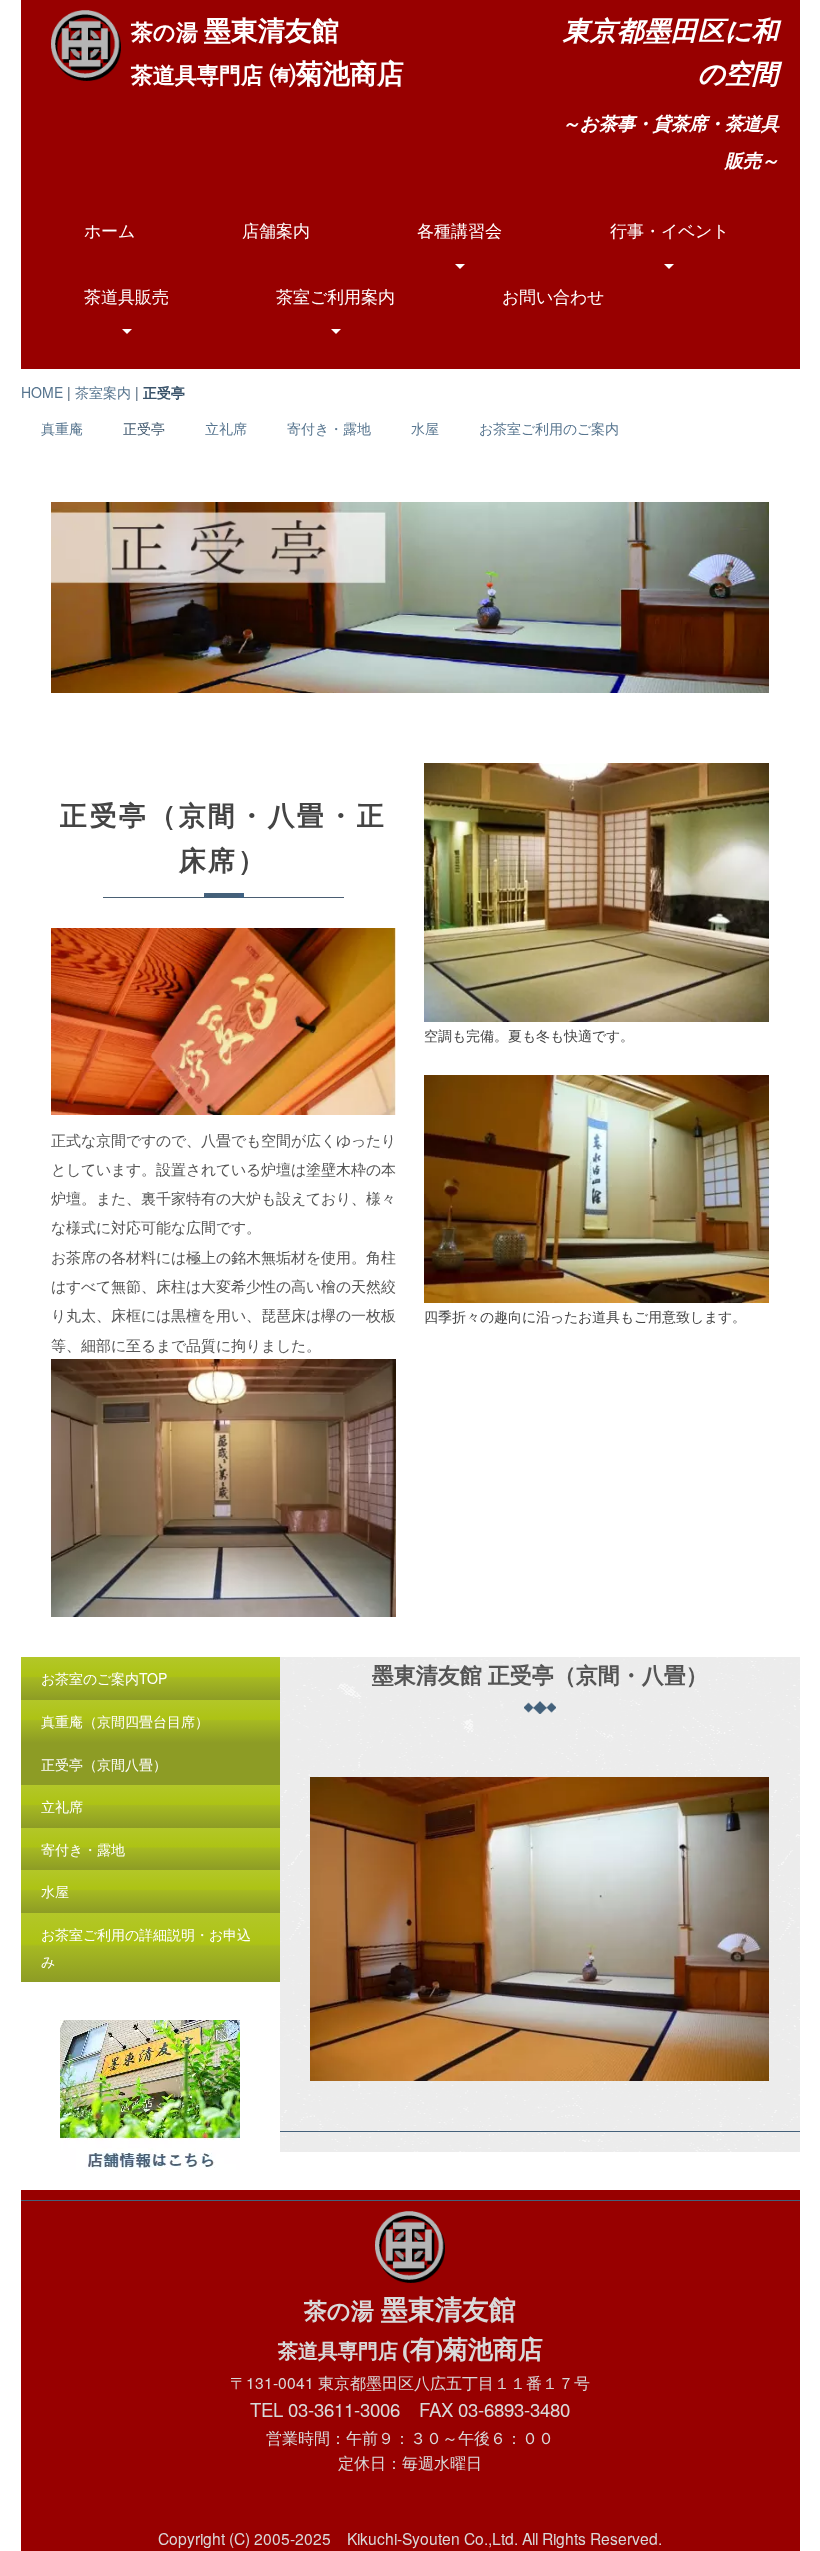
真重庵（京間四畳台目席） (125, 1721)
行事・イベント (669, 230)
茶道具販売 (126, 296)
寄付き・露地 (329, 428)
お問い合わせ (553, 296)
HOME (42, 392)
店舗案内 (276, 230)
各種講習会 (459, 230)
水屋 (425, 428)
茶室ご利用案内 (335, 296)
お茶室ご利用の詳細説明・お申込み (146, 1947)
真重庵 (62, 428)
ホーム (109, 230)
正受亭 (144, 428)
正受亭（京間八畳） (104, 1764)
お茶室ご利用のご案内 (549, 428)
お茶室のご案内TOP (104, 1678)
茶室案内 (103, 392)
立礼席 (226, 428)
